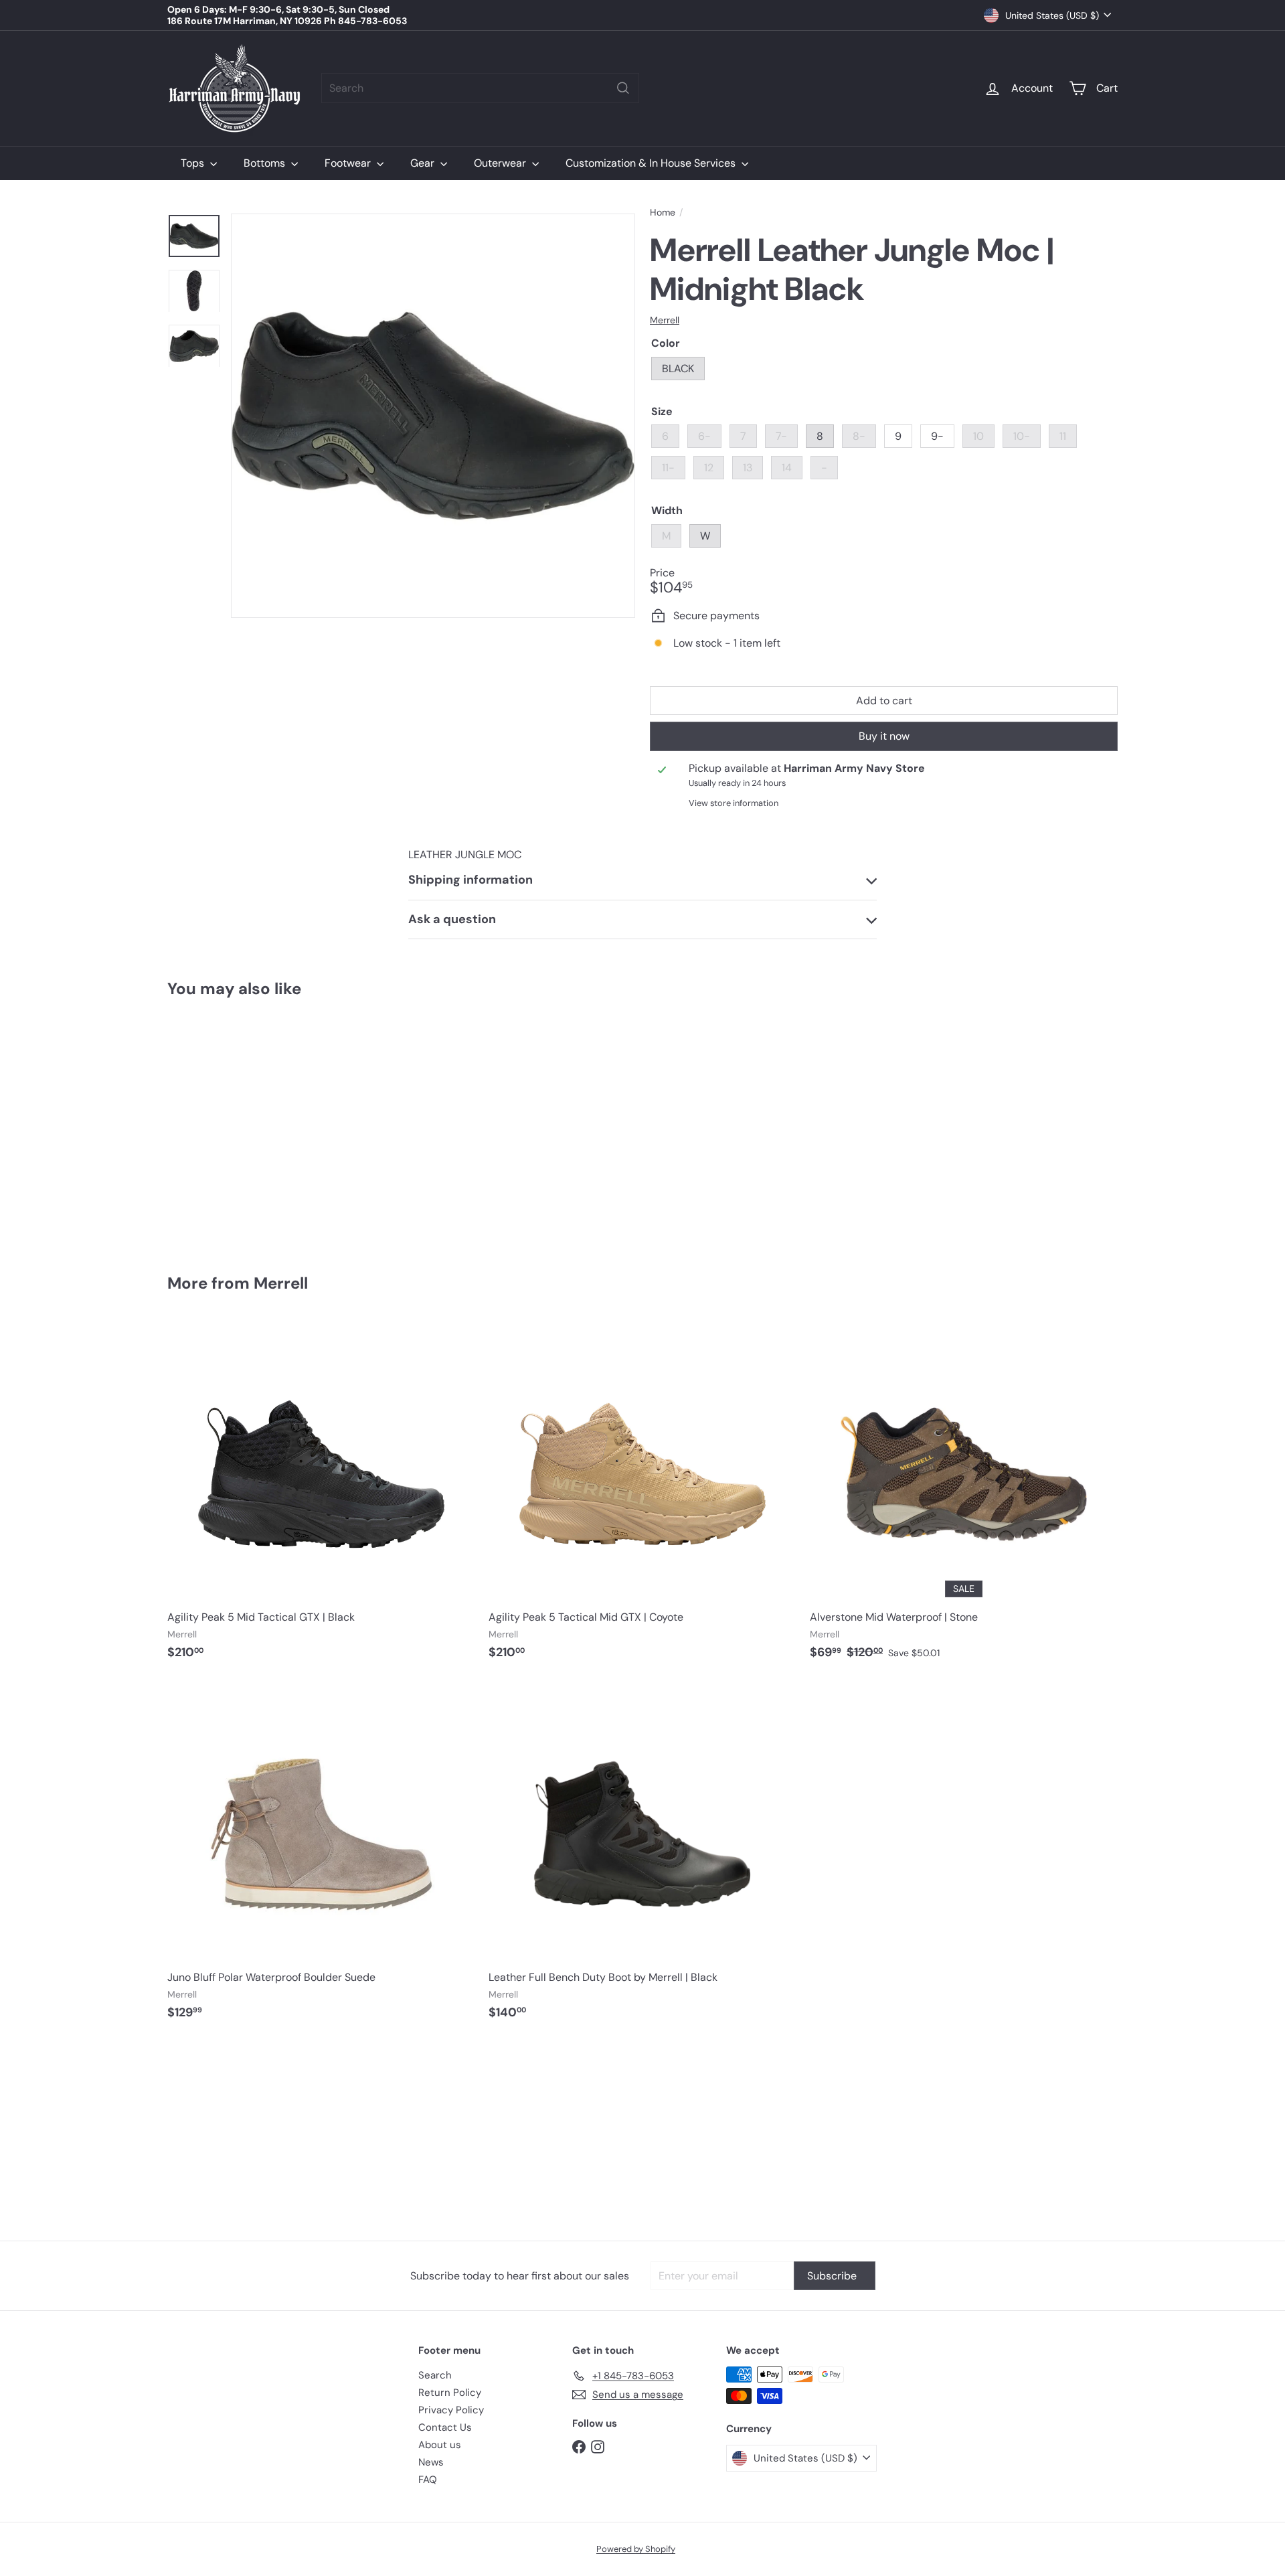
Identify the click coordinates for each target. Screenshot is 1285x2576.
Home (663, 213)
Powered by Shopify (636, 2549)
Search (435, 2375)
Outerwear (501, 163)
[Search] (623, 88)
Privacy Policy (451, 2410)
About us (440, 2445)
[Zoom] (433, 416)
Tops (194, 163)
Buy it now (884, 736)
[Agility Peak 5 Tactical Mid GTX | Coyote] (642, 1497)
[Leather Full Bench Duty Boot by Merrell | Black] (642, 1857)
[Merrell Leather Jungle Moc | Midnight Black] (241, 1126)
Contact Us (445, 2427)
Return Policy (450, 2393)
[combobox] (480, 88)
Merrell (281, 1283)
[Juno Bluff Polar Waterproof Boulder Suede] (321, 1857)
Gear (424, 163)
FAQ (428, 2480)
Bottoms (266, 163)
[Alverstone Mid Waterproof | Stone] (964, 1497)
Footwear (349, 163)
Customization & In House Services (652, 163)
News (431, 2462)
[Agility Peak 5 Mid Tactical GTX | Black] (321, 1497)
